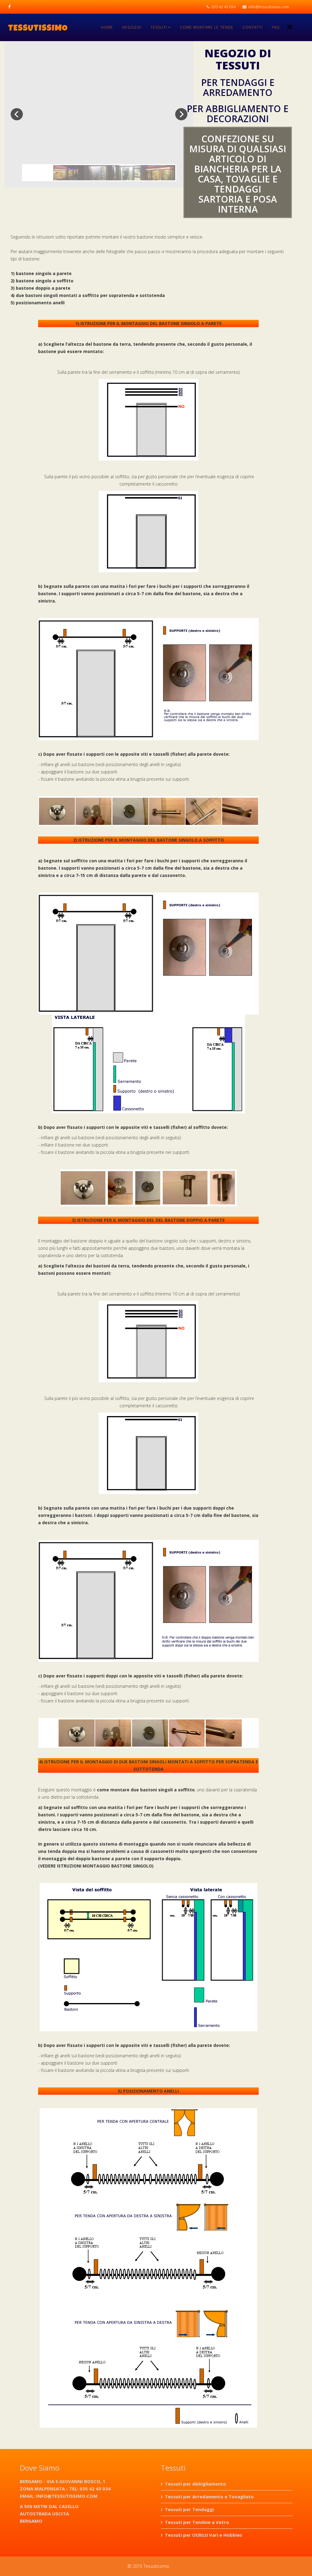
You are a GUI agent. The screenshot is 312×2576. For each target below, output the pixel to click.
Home (107, 27)
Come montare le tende (207, 27)
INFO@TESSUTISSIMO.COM (67, 2496)
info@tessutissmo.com (269, 7)
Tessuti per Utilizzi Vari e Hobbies (204, 2535)
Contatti (253, 27)
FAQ (276, 27)
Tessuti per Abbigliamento (195, 2484)
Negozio (132, 27)
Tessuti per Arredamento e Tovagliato (209, 2496)
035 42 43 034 (223, 7)
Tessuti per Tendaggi (189, 2509)
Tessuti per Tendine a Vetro (197, 2522)
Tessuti (159, 27)
